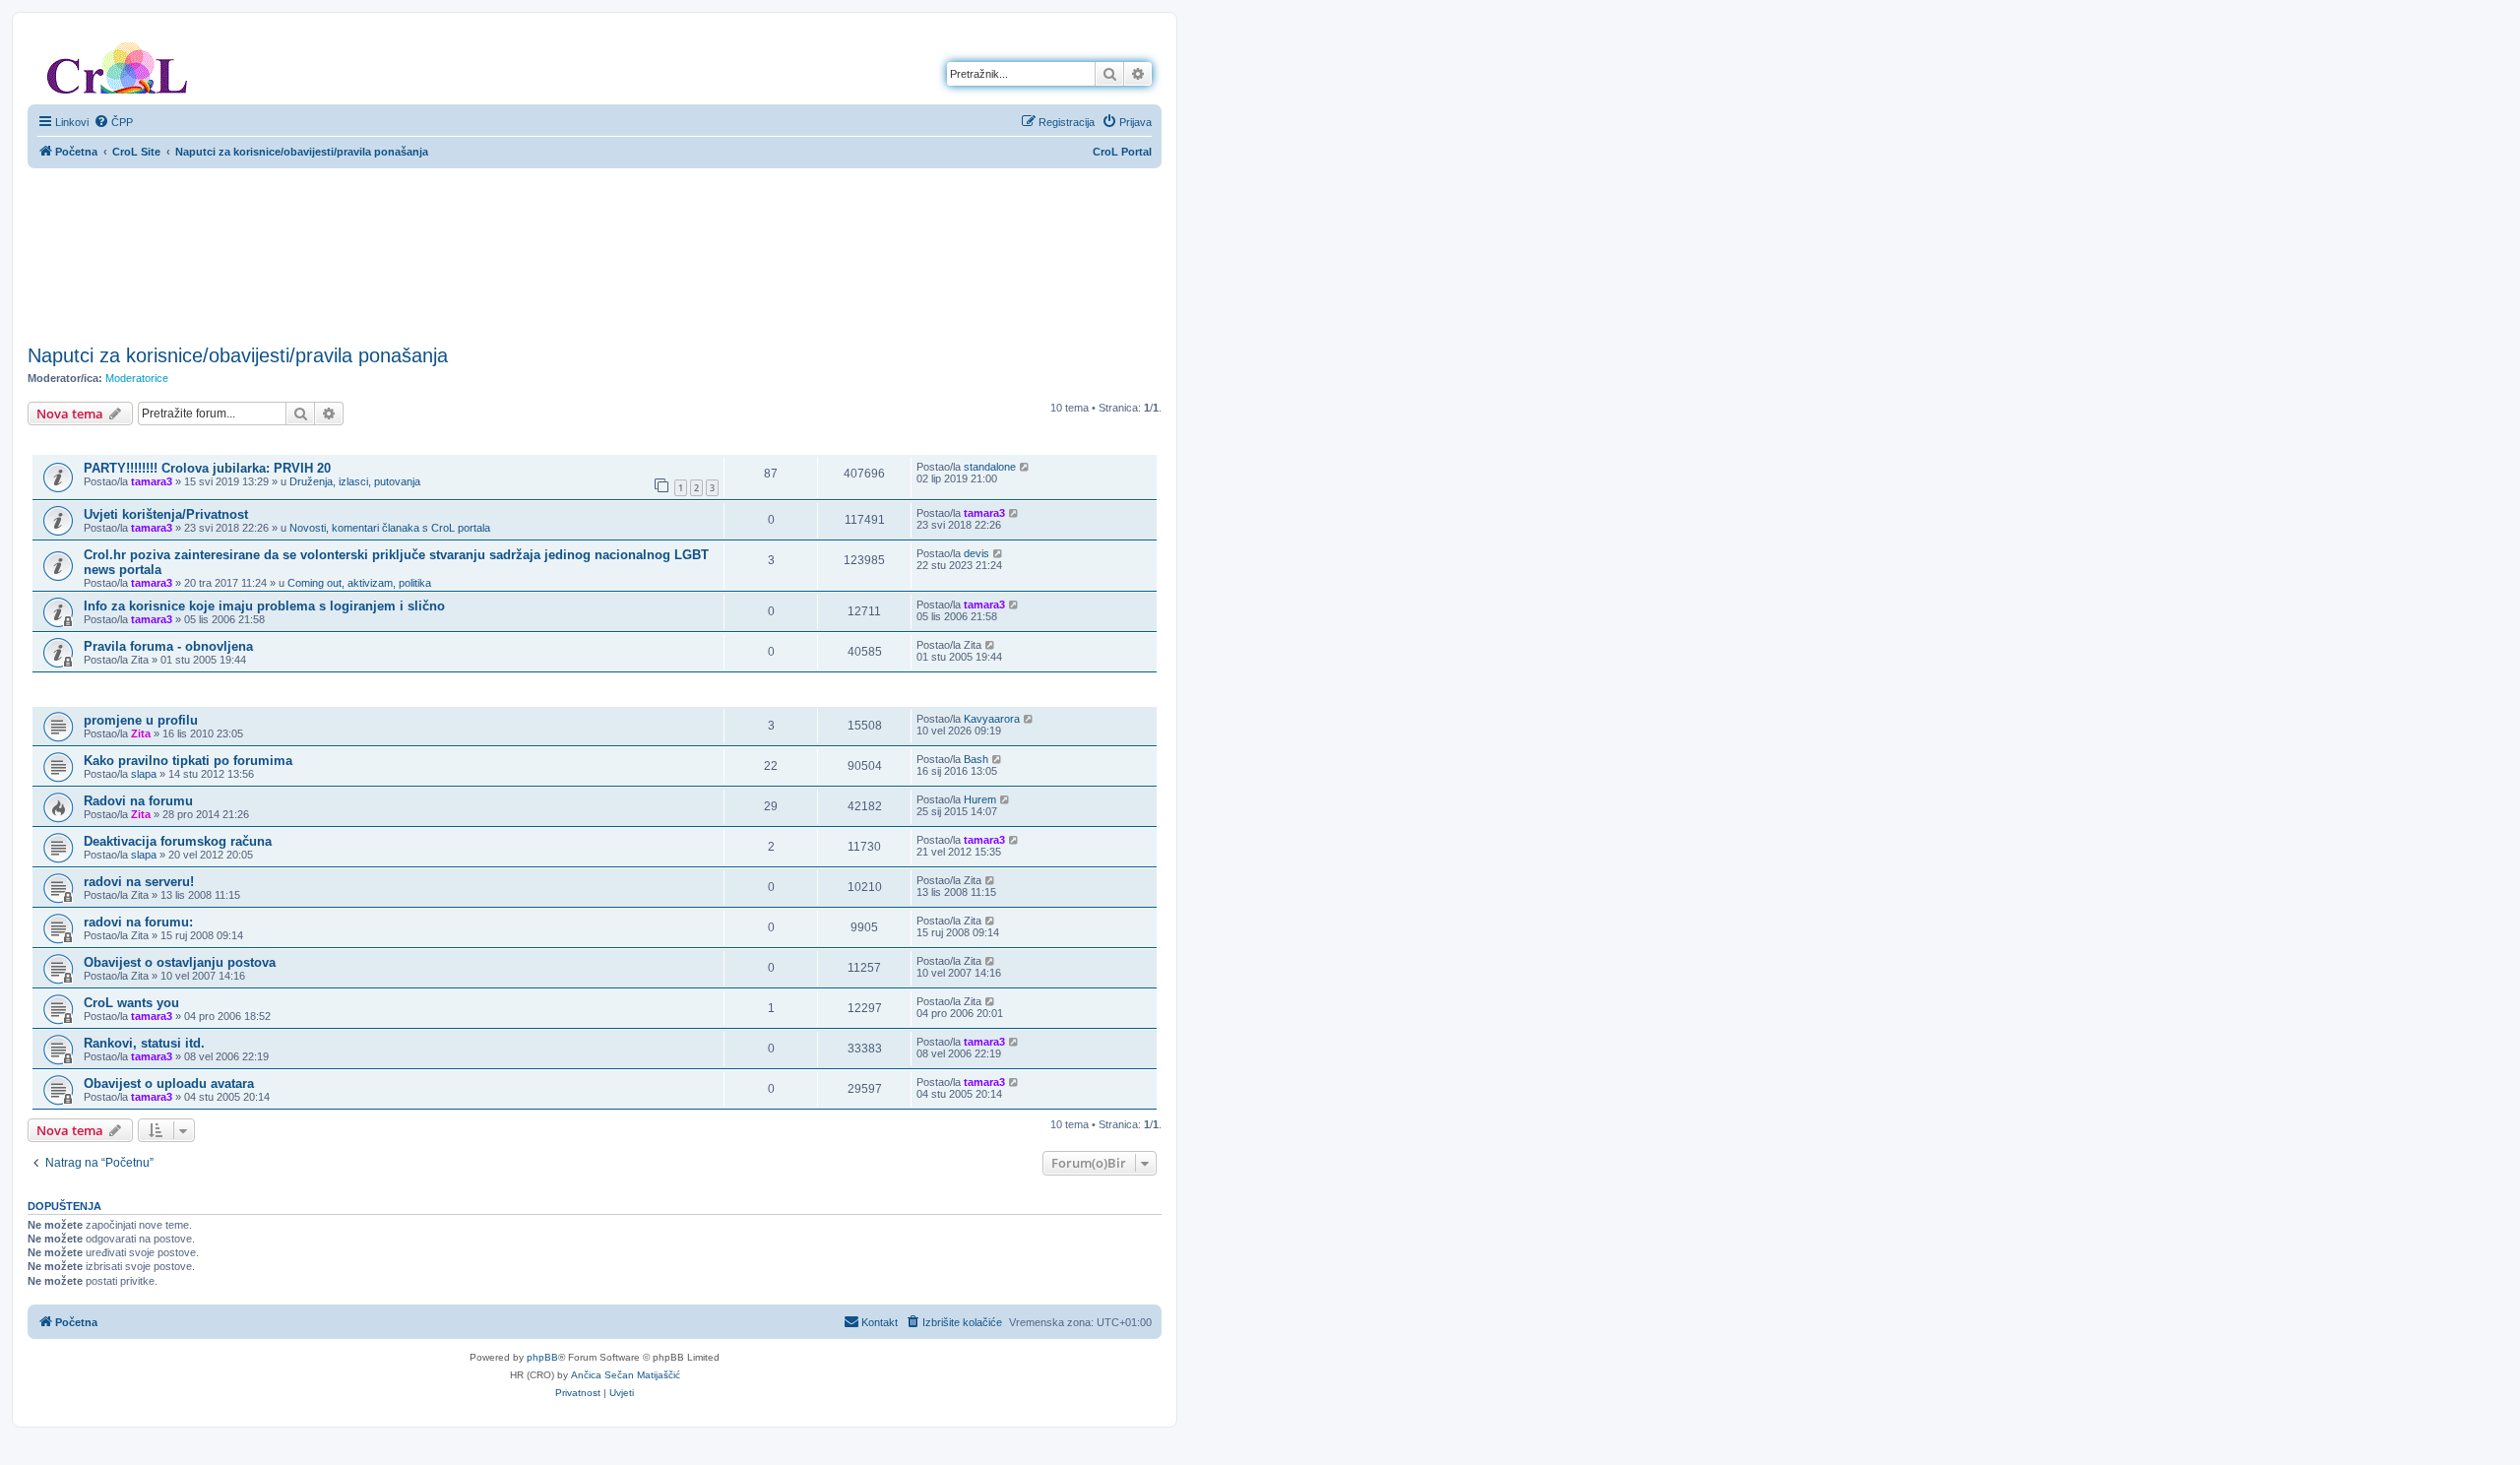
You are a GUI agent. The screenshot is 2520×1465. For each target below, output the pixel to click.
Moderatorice (137, 378)
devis (976, 553)
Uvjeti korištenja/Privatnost (166, 514)
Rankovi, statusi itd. (144, 1043)
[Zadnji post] (1025, 467)
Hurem (980, 799)
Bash (976, 759)
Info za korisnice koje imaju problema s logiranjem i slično (264, 606)
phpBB (542, 1357)
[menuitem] (113, 122)
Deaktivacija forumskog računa (178, 841)
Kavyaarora (992, 719)
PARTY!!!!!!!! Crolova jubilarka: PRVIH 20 (207, 468)
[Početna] (117, 64)
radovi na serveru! (139, 882)
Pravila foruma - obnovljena (168, 646)
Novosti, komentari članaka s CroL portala (390, 528)
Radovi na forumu (138, 801)
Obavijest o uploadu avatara (169, 1083)
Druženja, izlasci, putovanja (355, 481)
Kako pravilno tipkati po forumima (188, 761)
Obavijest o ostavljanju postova (180, 962)
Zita (141, 733)
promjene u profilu (141, 720)
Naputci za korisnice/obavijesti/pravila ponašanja (238, 355)
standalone (990, 467)
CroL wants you (131, 1003)
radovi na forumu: (138, 922)
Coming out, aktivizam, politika (359, 583)
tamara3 (152, 481)
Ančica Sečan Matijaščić (626, 1375)
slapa (144, 774)
